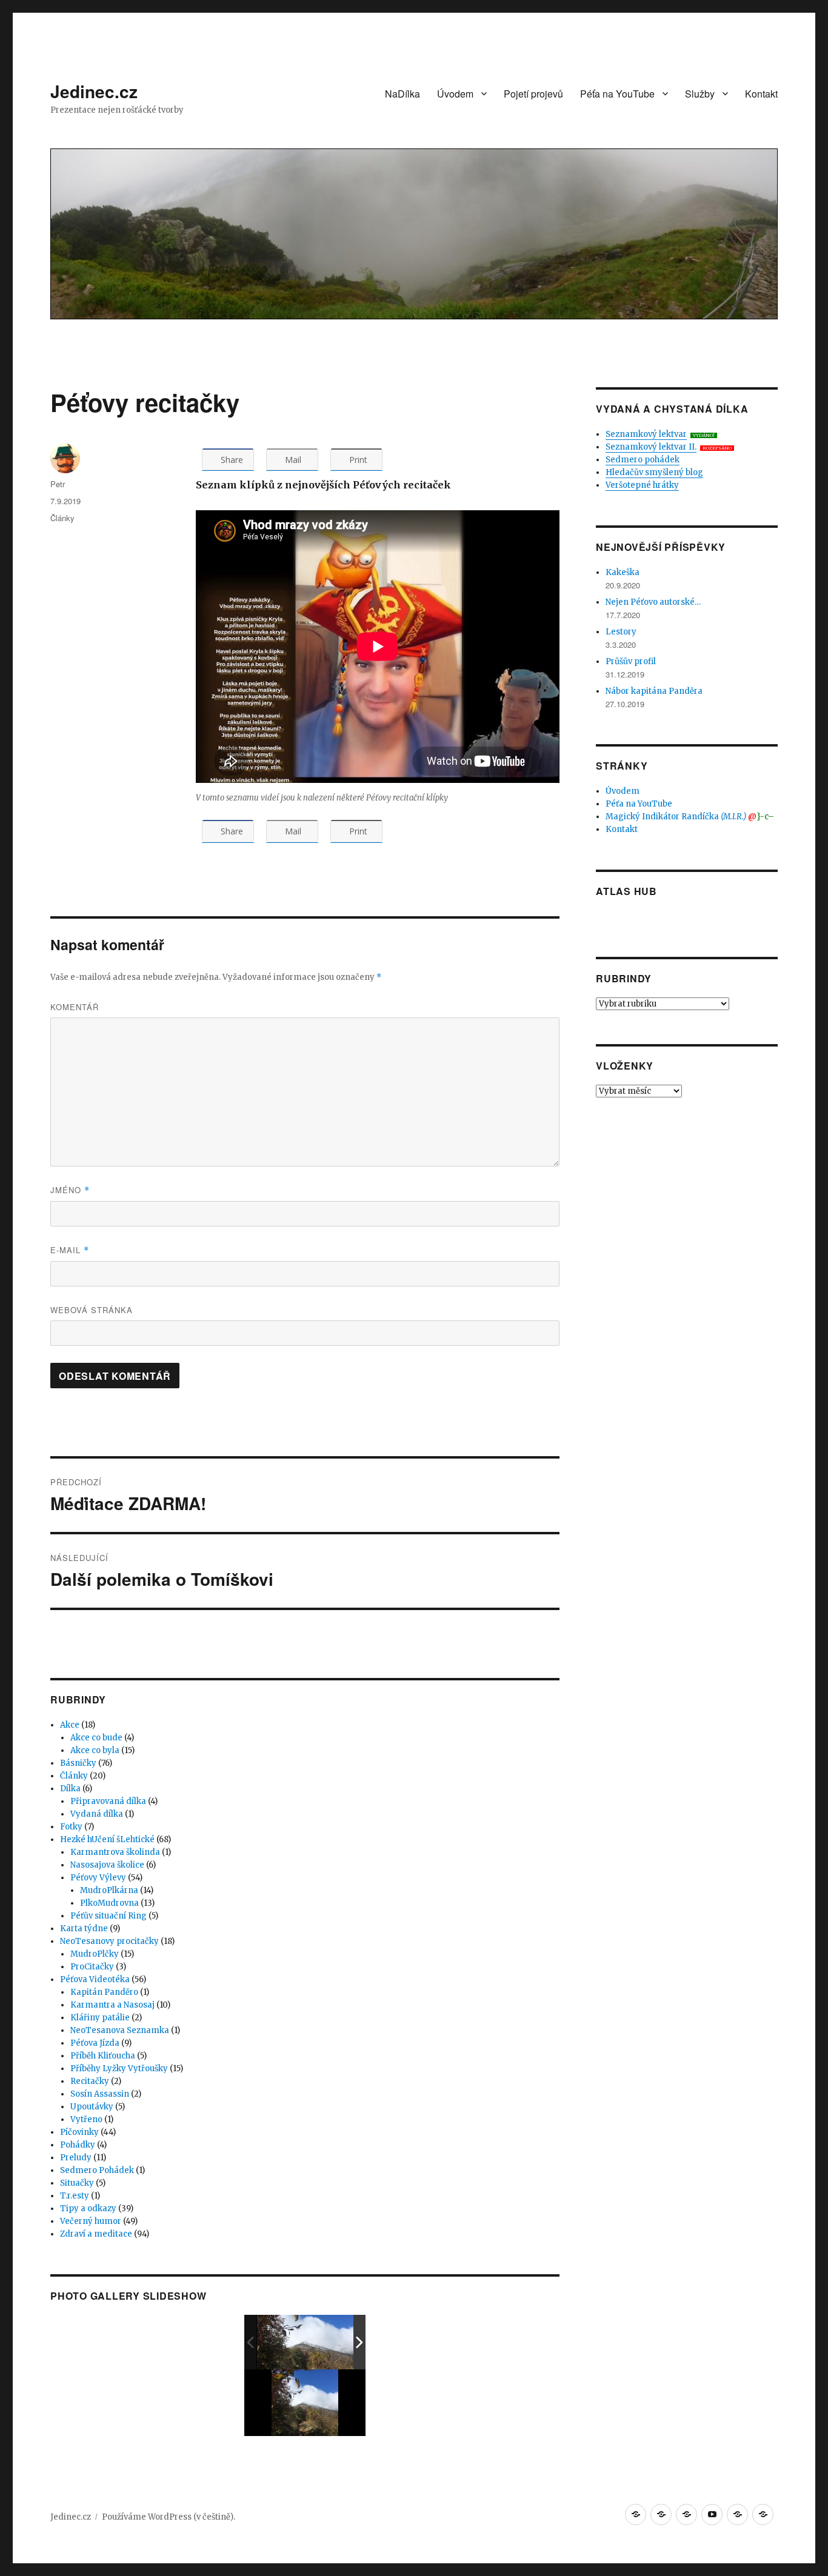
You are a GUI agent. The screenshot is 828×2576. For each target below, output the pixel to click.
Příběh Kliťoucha (103, 2056)
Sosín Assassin (100, 2094)
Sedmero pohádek (643, 460)
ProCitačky (92, 1967)
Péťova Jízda (95, 2043)
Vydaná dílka (97, 1814)
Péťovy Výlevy (98, 1878)
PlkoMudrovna (109, 1903)
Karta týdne (84, 1929)
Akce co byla (95, 1750)
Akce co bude (96, 1738)
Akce (70, 1725)
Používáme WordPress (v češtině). (169, 2517)
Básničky (78, 1763)
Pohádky (78, 2145)
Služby (700, 94)
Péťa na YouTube (617, 94)
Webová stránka (92, 1310)
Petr (58, 484)
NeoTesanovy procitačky (109, 1941)
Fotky (71, 1827)
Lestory (621, 632)
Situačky (77, 2183)
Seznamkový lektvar (646, 434)
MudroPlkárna (109, 1890)
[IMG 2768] (306, 2342)
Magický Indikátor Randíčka (690, 817)
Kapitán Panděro (104, 1992)
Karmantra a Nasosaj (112, 2005)
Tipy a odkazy (88, 2208)
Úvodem (455, 94)
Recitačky (90, 2081)
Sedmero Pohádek (97, 2170)
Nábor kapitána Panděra (654, 691)
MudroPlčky (95, 1954)
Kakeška (623, 572)
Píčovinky (79, 2132)
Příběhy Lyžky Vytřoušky (119, 2068)
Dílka (70, 1789)
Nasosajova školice (107, 1865)
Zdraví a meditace (96, 2234)
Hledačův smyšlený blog (654, 472)
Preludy (76, 2158)
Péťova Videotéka (95, 1979)
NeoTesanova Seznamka (120, 2030)
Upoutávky (92, 2107)
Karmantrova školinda (115, 1852)
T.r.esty (75, 2196)
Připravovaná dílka (108, 1801)
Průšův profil (631, 661)
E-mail (70, 1250)
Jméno (70, 1190)
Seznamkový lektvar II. (651, 447)
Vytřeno (86, 2119)
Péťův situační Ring (109, 1916)
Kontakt (761, 94)
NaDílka (402, 94)
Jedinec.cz (94, 91)
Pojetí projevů (533, 94)
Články (62, 518)
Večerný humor (91, 2221)
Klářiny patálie (100, 2018)
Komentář (75, 1007)
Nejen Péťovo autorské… (653, 602)
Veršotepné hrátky (642, 485)
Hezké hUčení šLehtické (107, 1839)
